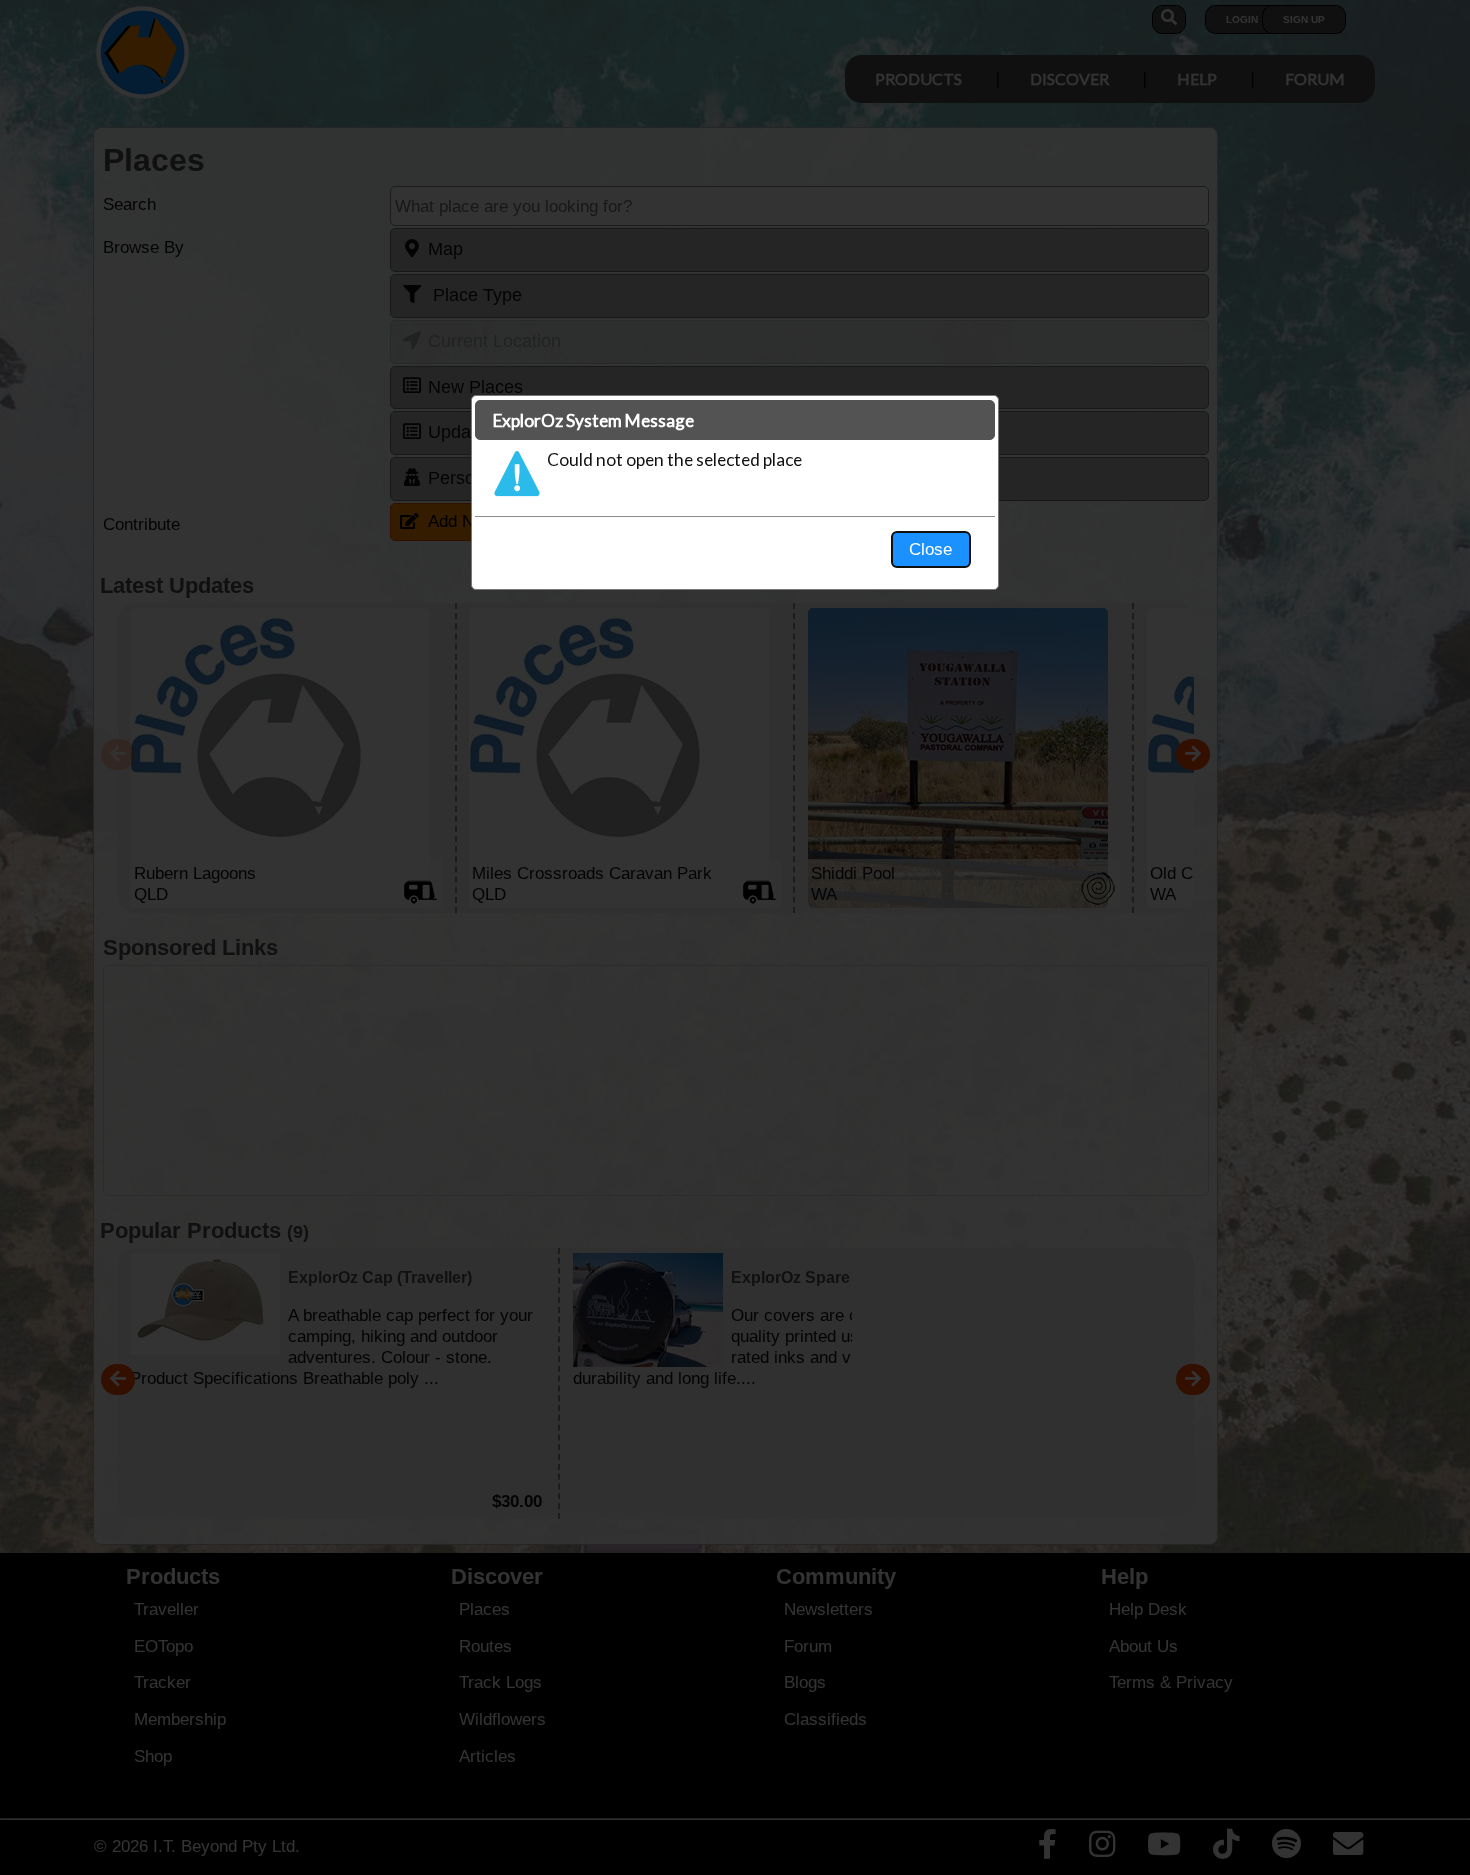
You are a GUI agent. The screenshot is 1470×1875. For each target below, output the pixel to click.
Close (930, 549)
